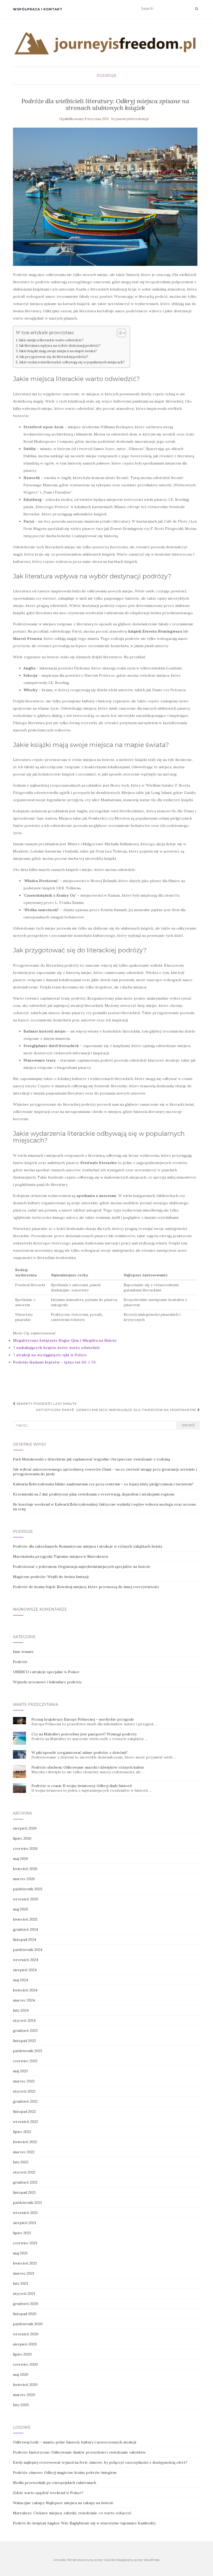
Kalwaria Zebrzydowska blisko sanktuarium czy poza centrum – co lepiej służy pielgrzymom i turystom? (103, 1484)
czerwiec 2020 (25, 2364)
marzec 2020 (24, 2395)
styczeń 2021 (24, 2294)
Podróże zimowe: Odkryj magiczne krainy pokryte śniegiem (65, 2473)
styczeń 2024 (24, 2020)
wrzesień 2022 (25, 2122)
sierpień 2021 (25, 2223)
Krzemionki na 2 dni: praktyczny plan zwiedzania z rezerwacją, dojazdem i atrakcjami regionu (94, 1494)
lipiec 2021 (22, 2233)
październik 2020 (28, 2324)
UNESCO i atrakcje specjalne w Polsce (46, 1672)
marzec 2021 (24, 2273)
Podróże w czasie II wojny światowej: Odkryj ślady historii (82, 1786)
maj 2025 (21, 1909)
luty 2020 (21, 2405)
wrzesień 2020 (26, 2334)
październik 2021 (27, 2203)
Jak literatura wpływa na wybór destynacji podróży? (60, 345)
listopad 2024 (25, 1940)
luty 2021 (21, 2283)
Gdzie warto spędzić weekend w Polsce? (48, 2493)
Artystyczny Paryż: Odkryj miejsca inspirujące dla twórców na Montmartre (117, 1410)
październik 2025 (28, 1889)
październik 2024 (28, 1950)
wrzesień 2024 (26, 1960)
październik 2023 (28, 2051)
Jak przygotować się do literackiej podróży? (54, 357)
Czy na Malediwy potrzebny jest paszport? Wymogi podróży (84, 1734)
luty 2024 (21, 2010)
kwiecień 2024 (25, 1990)
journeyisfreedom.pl (132, 119)
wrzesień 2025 (26, 1899)
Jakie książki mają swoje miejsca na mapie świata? (58, 351)
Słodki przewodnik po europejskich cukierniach (55, 2483)
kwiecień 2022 (25, 2142)
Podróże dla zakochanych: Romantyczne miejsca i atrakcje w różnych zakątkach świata (88, 1546)
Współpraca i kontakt (38, 9)
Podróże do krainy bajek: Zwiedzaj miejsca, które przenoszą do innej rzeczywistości (86, 1587)
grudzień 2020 (26, 2304)
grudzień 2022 (25, 2101)
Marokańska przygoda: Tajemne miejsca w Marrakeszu (61, 1556)
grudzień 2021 (25, 2182)
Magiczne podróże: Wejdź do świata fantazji (51, 1577)
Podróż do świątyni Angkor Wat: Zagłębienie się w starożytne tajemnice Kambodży (84, 2523)
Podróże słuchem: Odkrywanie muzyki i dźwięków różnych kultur (88, 1767)
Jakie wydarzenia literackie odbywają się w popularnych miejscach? (72, 362)
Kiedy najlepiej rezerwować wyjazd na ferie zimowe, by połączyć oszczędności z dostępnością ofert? (100, 2462)
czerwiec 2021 (25, 2243)
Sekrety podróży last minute (46, 1404)
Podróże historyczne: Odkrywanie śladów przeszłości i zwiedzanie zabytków (79, 2452)
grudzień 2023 (25, 2031)
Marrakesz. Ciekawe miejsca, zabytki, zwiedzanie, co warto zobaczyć (72, 2513)
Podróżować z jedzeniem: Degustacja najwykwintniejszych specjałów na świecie (82, 1567)
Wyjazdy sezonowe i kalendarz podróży (47, 1682)
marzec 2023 (24, 2081)
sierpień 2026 (25, 1828)
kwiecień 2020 (25, 2385)
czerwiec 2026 (25, 1848)
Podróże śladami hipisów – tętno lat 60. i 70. (55, 1362)
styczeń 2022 (24, 2172)
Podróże (107, 76)
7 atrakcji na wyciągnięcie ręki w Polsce (50, 1355)
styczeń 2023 (24, 2091)
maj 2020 (21, 2374)
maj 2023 (20, 2071)
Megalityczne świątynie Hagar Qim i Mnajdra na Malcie (65, 1340)
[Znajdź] (197, 9)
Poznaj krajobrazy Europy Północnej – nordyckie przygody (83, 1719)
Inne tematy (23, 1652)
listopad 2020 (25, 2314)
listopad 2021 (24, 2192)
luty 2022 (21, 2162)
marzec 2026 (24, 1879)
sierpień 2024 (25, 1970)
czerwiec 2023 (25, 2061)
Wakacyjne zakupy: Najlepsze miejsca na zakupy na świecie (63, 2503)
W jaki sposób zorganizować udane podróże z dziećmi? (79, 1753)
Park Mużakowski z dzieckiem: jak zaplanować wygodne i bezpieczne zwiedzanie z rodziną (91, 1459)
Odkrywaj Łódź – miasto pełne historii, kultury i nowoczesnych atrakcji (75, 2442)
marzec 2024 (24, 2000)
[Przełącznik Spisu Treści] (119, 333)
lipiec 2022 (22, 2132)
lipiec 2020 (22, 2354)
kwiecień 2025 (25, 1919)
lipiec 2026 (22, 1838)
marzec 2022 (24, 2152)
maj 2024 (21, 1980)
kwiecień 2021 (25, 2263)
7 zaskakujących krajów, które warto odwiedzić (56, 1348)
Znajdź (188, 1425)
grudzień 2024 (25, 1929)
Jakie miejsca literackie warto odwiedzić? (51, 340)
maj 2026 (21, 1859)
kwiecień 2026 (25, 1869)
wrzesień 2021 (25, 2213)
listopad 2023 (24, 2041)
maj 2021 (20, 2253)
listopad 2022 (24, 2111)
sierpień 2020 (25, 2344)
